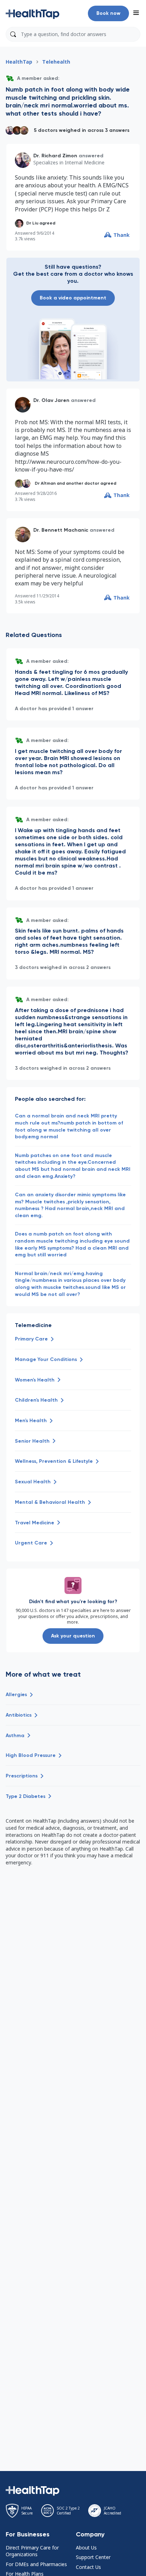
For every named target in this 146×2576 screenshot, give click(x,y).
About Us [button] (86, 2548)
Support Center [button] (93, 2557)
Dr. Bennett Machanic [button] (61, 530)
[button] (33, 13)
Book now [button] (108, 13)
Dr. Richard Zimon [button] (55, 156)
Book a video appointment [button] (73, 298)
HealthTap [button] (19, 62)
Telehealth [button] (56, 62)
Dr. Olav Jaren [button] (51, 400)
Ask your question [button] (73, 1636)
